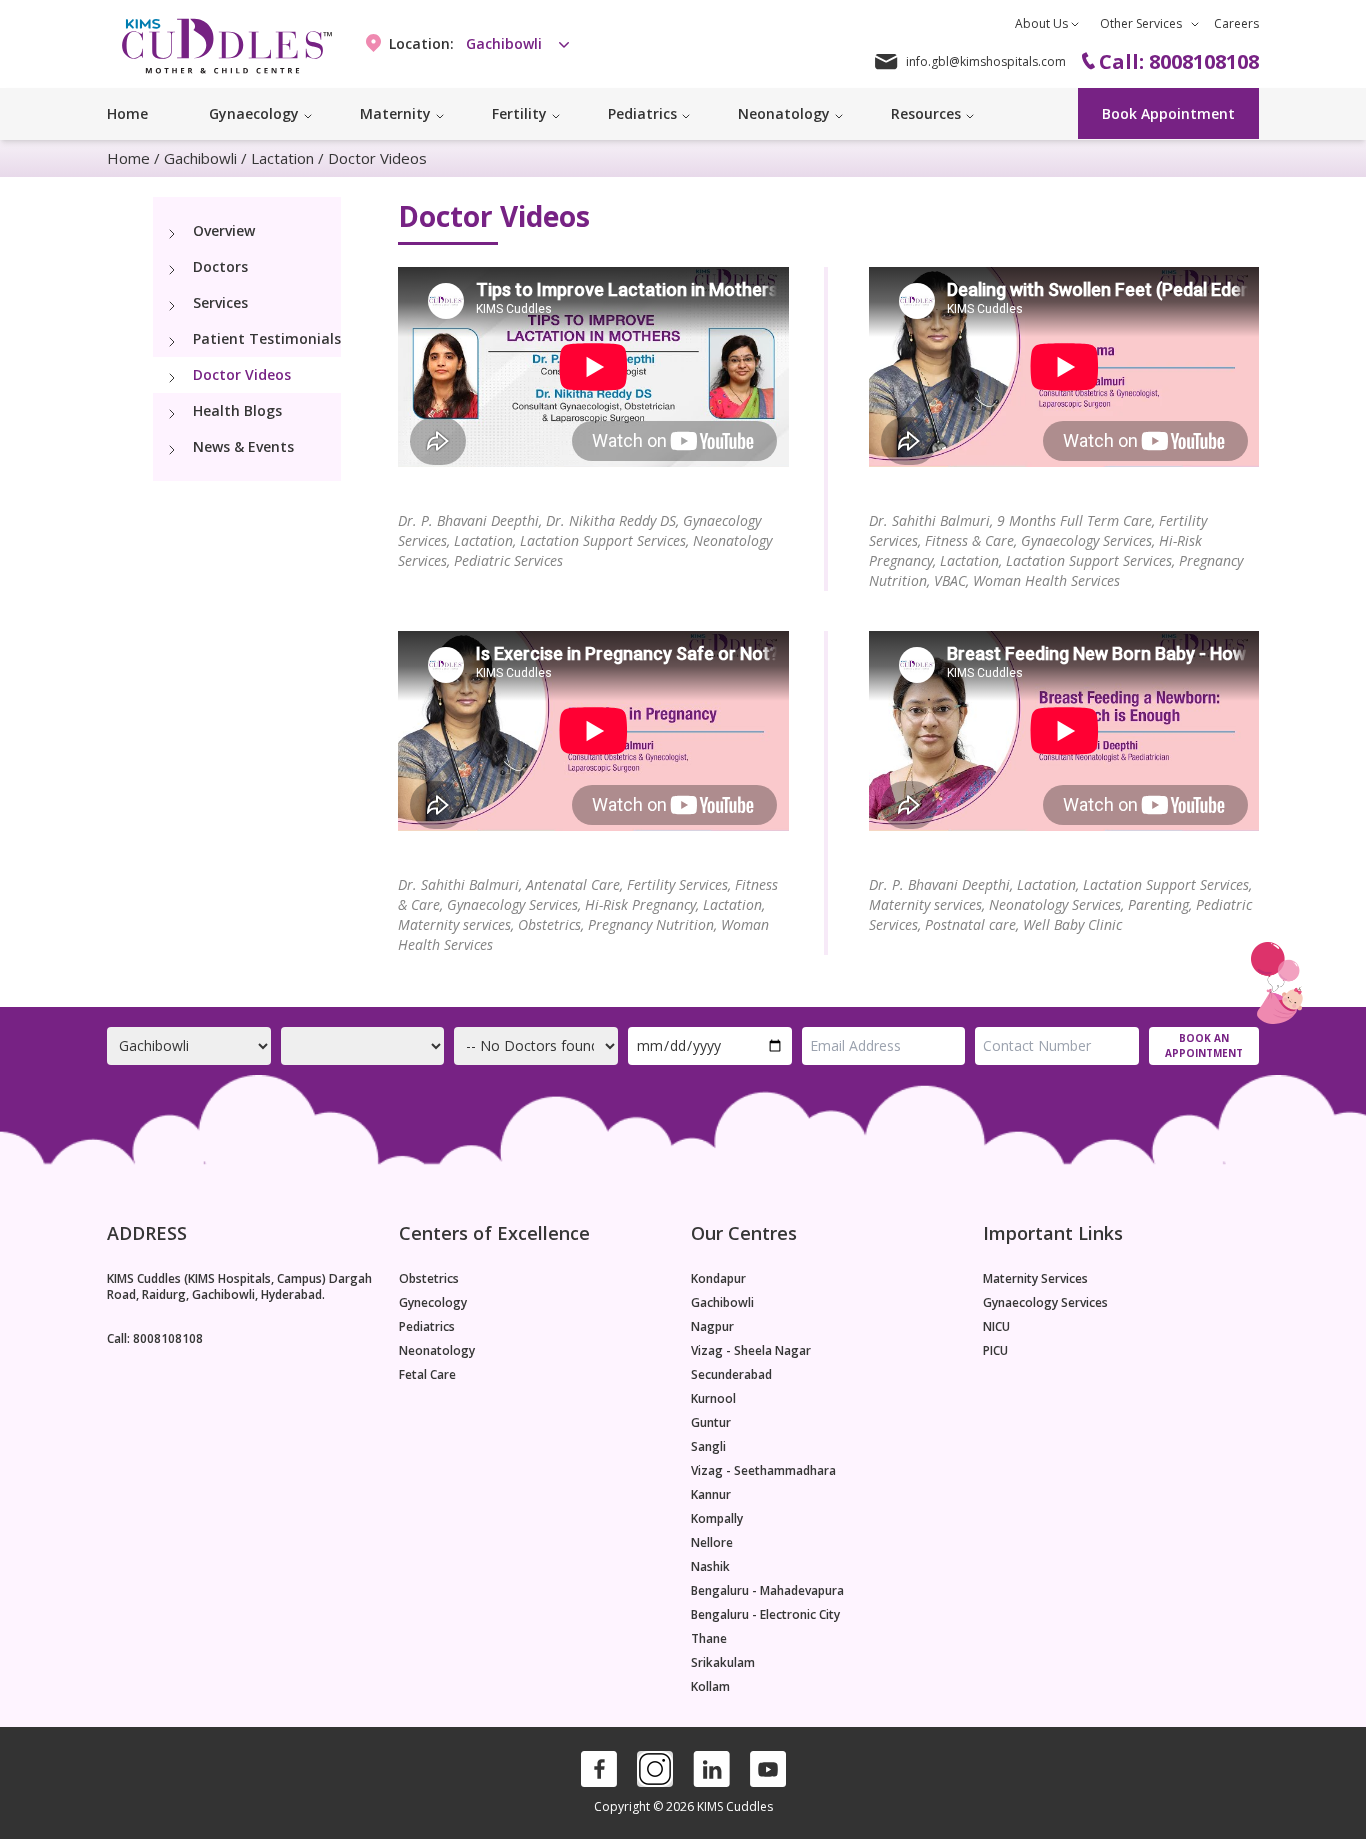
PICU (995, 1351)
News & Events (243, 446)
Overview (224, 230)
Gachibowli (200, 158)
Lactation (282, 158)
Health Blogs (237, 410)
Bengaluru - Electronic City (765, 1615)
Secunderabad (731, 1375)
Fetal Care (427, 1375)
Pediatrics (427, 1327)
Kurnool (713, 1399)
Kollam (710, 1687)
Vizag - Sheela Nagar (751, 1351)
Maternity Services (1035, 1279)
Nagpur (712, 1327)
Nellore (712, 1543)
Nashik (710, 1567)
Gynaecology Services (1045, 1303)
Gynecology (433, 1303)
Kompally (717, 1519)
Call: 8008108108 (155, 1338)
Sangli (708, 1447)
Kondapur (718, 1279)
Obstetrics (429, 1279)
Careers (1236, 23)
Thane (709, 1639)
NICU (996, 1327)
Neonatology (437, 1351)
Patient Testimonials (267, 338)
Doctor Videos (242, 374)
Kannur (711, 1495)
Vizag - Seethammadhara (763, 1471)
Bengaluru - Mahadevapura (767, 1591)
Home (127, 113)
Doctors (220, 266)
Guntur (711, 1423)
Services (220, 302)
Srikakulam (723, 1663)
